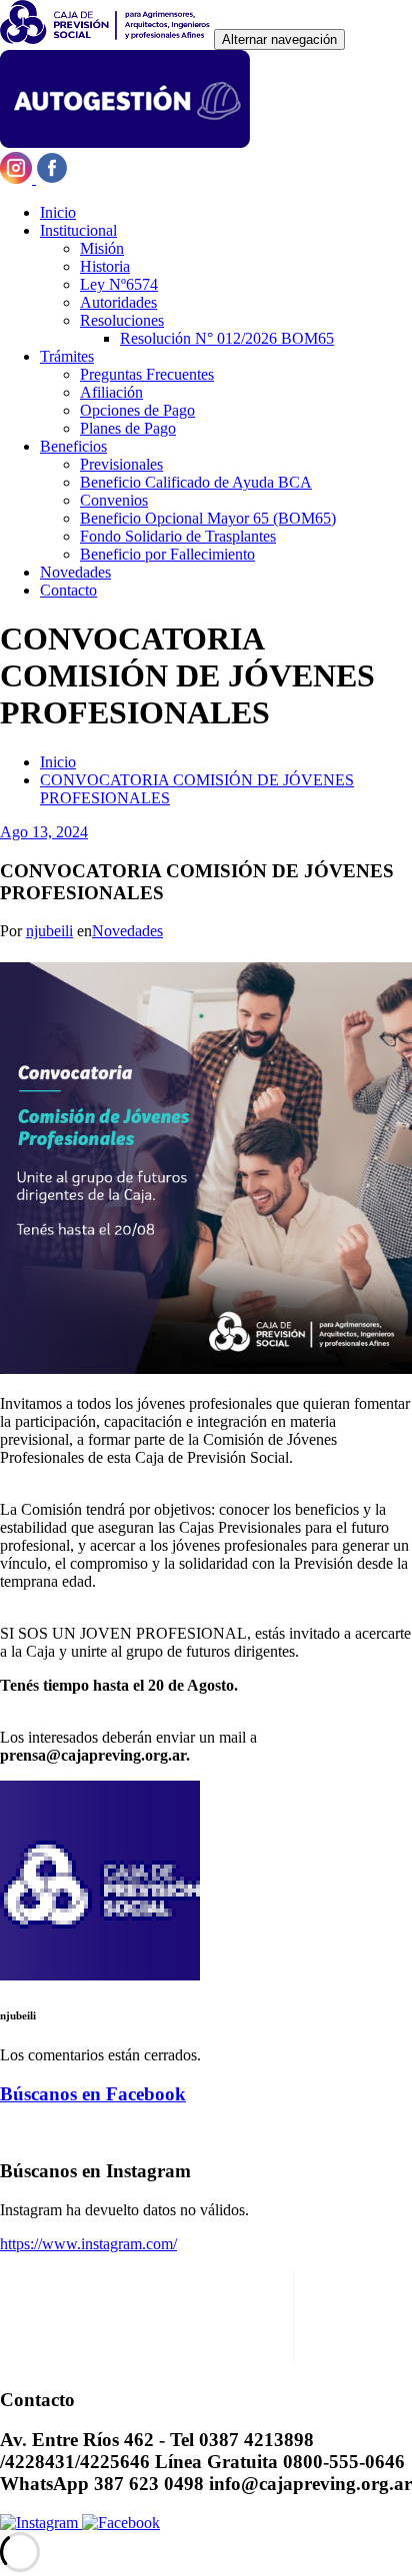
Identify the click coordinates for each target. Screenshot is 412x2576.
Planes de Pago (128, 428)
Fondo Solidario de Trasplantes (178, 536)
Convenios (114, 500)
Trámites (67, 356)
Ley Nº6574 (119, 284)
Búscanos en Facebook (93, 2094)
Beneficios (73, 446)
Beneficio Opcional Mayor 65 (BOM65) (208, 518)
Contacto (68, 590)
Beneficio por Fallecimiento (167, 554)
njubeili (49, 931)
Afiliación (111, 392)
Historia (105, 266)
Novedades (75, 572)
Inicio (58, 212)
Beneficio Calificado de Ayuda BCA (196, 482)
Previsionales (121, 464)
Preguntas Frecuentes (147, 374)
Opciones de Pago (137, 410)
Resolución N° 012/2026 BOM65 (227, 338)
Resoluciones (122, 320)
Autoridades (118, 302)
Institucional (78, 230)
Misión (102, 248)
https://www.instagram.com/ (88, 2244)
